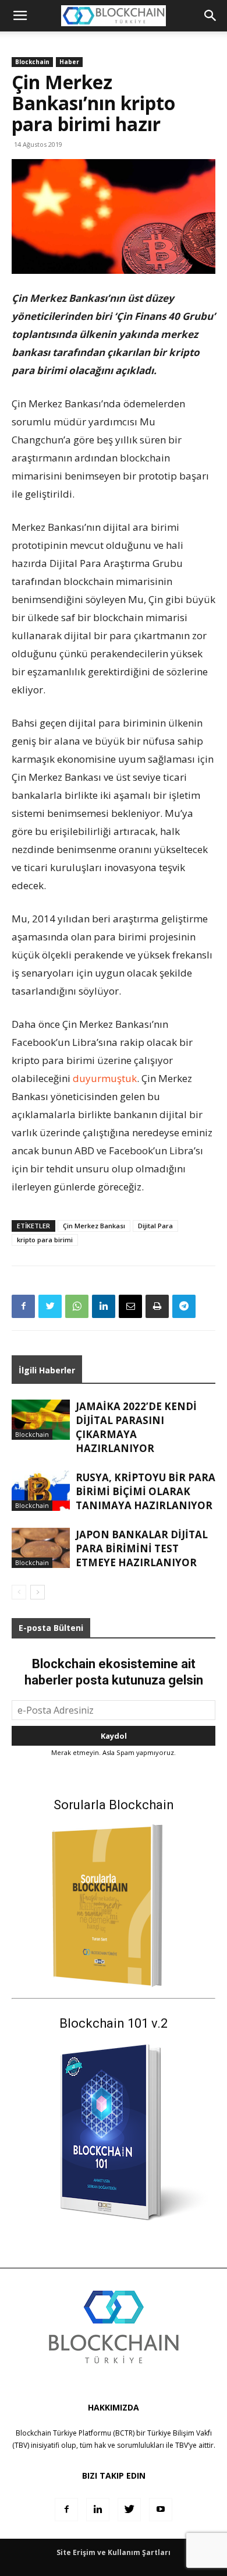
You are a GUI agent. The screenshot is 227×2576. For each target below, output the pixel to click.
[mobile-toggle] (20, 16)
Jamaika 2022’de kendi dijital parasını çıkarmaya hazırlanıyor (136, 1427)
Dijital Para (155, 1226)
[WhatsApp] (77, 1306)
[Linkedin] (104, 1306)
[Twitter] (50, 1306)
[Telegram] (184, 1306)
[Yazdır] (157, 1306)
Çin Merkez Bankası (94, 1226)
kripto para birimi (45, 1240)
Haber (69, 62)
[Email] (130, 1306)
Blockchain (32, 62)
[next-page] (38, 1592)
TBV (182, 2445)
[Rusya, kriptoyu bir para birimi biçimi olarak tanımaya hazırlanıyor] (41, 1491)
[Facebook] (23, 1306)
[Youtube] (161, 2510)
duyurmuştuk (105, 1078)
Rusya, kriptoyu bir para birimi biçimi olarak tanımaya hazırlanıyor (146, 1491)
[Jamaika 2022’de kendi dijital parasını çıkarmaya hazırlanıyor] (41, 1420)
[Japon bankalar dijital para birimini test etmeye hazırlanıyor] (41, 1548)
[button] (211, 16)
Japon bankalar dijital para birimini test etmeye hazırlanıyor (142, 1548)
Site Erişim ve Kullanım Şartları (114, 2552)
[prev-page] (19, 1592)
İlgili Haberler (47, 1370)
